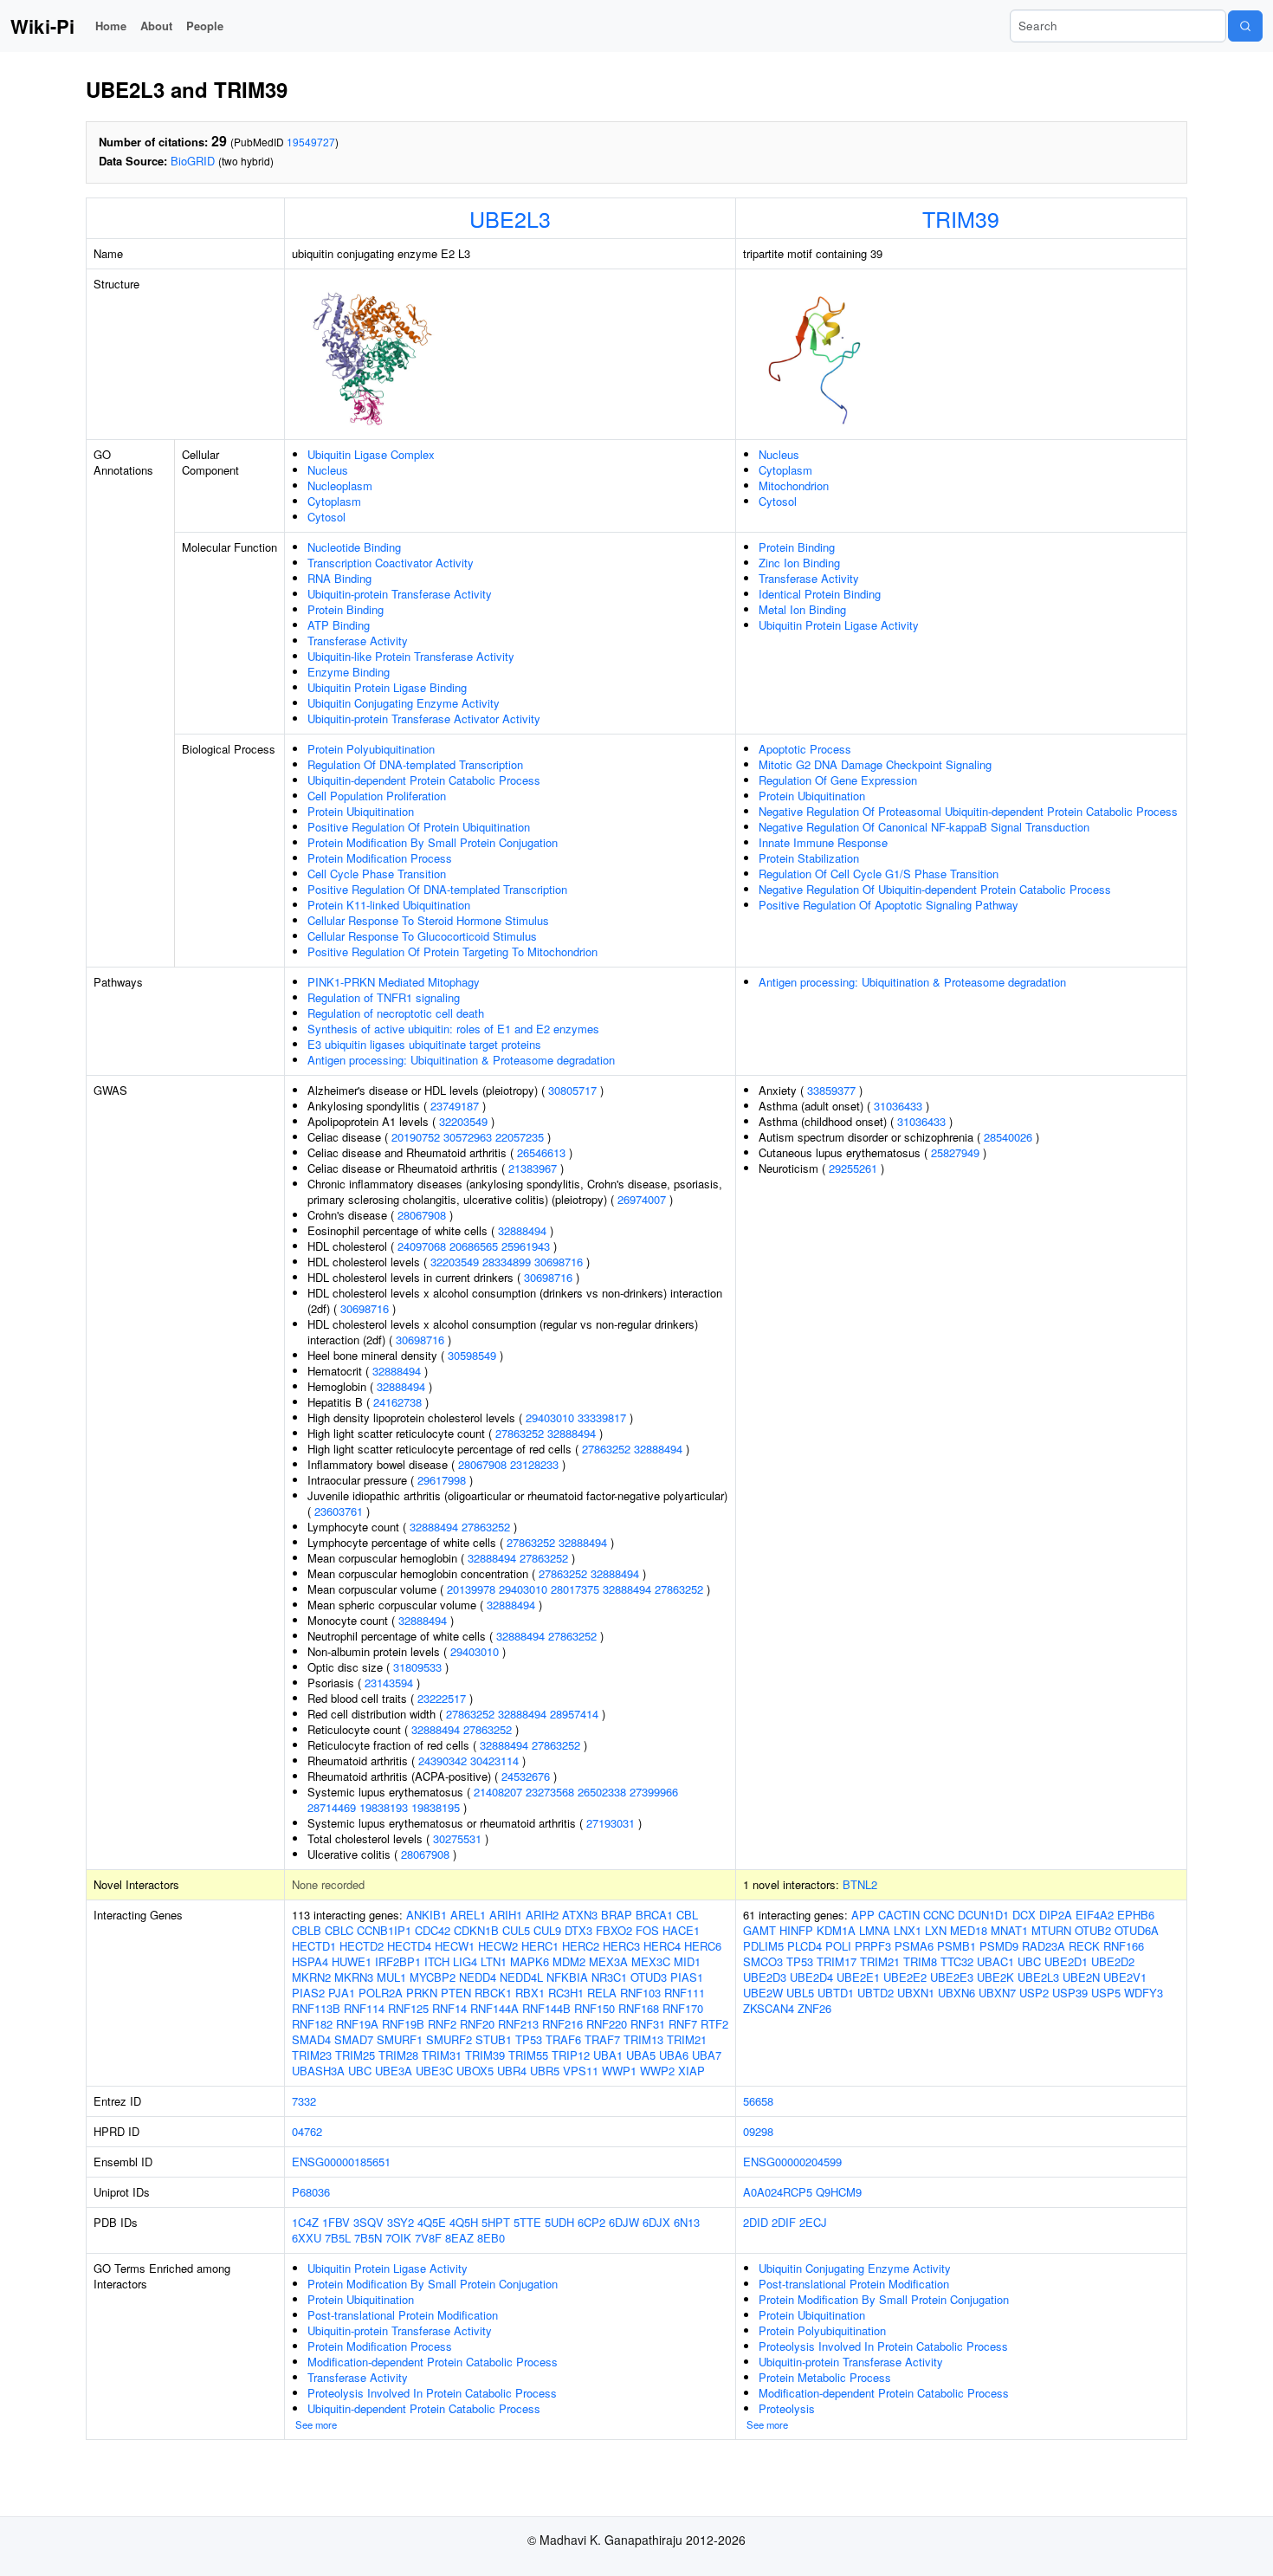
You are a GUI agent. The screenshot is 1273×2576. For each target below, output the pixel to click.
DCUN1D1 (983, 1915)
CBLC (339, 1930)
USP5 (1106, 1993)
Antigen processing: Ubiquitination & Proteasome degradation (461, 1060)
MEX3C (651, 1961)
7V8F (428, 2238)
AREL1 (468, 1915)
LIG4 (465, 1961)
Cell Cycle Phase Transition (377, 874)
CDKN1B (476, 1930)
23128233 (534, 1464)
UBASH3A (318, 2071)
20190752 (416, 1137)
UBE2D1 (1066, 1961)
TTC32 (957, 1961)
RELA (602, 1993)
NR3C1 (609, 1977)
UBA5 (641, 2055)
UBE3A (394, 2071)
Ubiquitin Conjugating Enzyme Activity (404, 703)
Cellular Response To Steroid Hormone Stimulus (428, 920)
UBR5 (545, 2071)
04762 (307, 2131)
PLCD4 (805, 1946)
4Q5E (432, 2222)
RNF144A (494, 2008)
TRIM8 (920, 1961)
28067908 (422, 1215)
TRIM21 (687, 2039)
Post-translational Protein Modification (403, 2315)
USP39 (1070, 1993)
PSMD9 (999, 1946)
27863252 (520, 1433)
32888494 (522, 1230)
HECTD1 (314, 1946)
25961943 (526, 1246)
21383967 (533, 1168)
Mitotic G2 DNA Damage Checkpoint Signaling (875, 764)
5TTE (527, 2222)
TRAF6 (563, 2039)
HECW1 (455, 1946)
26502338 (602, 1792)
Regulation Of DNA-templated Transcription (415, 764)
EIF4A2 (1095, 1915)
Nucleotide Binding (354, 547)
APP (863, 1915)
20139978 (471, 1589)
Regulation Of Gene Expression (838, 780)
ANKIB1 (426, 1915)
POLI (838, 1946)
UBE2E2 (905, 1977)
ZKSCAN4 (769, 2008)
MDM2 (569, 1961)
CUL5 (516, 1930)
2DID (756, 2222)
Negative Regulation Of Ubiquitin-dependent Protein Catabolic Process (935, 889)
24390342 (443, 1760)
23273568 (550, 1792)
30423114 (494, 1760)
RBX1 (530, 1993)
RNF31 (648, 2024)
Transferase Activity (358, 641)
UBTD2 (876, 1993)
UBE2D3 (765, 1977)
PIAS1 (687, 1977)
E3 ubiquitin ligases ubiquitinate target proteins (424, 1044)
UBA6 (674, 2055)
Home (111, 26)
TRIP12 (571, 2055)
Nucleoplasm (340, 485)
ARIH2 (542, 1915)
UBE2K (995, 1977)
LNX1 (908, 1930)
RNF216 (562, 2024)
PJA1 (342, 1993)
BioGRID (193, 161)
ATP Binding (339, 625)
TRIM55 (528, 2055)
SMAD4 (311, 2039)
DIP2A (1056, 1915)
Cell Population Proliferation (377, 796)
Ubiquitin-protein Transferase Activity (400, 594)
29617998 (442, 1480)
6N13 (687, 2222)
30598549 (472, 1355)
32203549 (463, 1121)
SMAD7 (354, 2039)
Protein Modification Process (380, 858)
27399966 (654, 1792)
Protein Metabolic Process (825, 2377)
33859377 (831, 1090)
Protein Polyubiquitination (371, 749)
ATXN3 (580, 1915)
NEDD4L (521, 1977)
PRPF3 (873, 1946)
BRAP (617, 1915)
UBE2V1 (1125, 1977)
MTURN (1051, 1930)
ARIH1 (506, 1915)
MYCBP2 (433, 1977)
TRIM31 (442, 2055)
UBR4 (512, 2071)
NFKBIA (567, 1977)
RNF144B (546, 2008)
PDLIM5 (763, 1946)
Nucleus (328, 470)
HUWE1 (352, 1961)
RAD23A (1044, 1946)
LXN (936, 1930)
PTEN (456, 1993)
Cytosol (326, 517)
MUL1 (391, 1977)
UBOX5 (475, 2071)
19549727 (311, 142)
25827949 (955, 1152)
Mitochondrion (794, 485)
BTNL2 (860, 1884)
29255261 (853, 1168)
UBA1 (608, 2055)
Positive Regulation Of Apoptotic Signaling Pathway (889, 905)
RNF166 (1124, 1946)
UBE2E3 (952, 1977)
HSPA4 (310, 1961)
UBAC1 (995, 1961)
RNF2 (442, 2024)
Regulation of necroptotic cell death (396, 1013)
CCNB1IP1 (384, 1930)
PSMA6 (914, 1946)
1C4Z (305, 2222)
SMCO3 (763, 1961)
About (156, 26)
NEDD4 (478, 1977)
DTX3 (578, 1930)
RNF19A (357, 2024)
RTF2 (714, 2024)
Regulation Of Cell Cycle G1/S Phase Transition (879, 874)
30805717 (572, 1090)
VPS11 (581, 2071)
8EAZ (459, 2238)
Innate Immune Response (823, 842)
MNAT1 (1009, 1930)
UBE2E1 (858, 1977)
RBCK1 (493, 1993)
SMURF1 (400, 2039)
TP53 (529, 2039)
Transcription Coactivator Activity (391, 563)
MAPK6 (530, 1961)
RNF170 (683, 2008)
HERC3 (621, 1946)
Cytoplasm (334, 501)
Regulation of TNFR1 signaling (384, 997)
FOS (647, 1930)
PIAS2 (308, 1993)
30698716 (559, 1262)
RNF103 (640, 1993)
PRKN (422, 1993)
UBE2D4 (811, 1977)
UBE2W (763, 1993)
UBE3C (434, 2071)
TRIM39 (961, 218)
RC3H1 (566, 1993)
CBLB (307, 1930)
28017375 (575, 1589)
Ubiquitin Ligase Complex (371, 454)
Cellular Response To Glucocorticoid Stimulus (422, 936)
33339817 (602, 1417)
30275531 (457, 1838)
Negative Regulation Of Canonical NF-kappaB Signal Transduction (924, 827)
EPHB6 (1136, 1915)
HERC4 (662, 1946)
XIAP (691, 2071)
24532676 (526, 1776)
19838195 (436, 1807)
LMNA (875, 1930)
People (205, 26)
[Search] (1245, 26)
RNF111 (685, 1993)
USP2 (1034, 1993)
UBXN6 (956, 1993)
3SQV (368, 2222)
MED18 (969, 1930)
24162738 (397, 1402)
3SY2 (401, 2222)
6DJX (656, 2222)
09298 (758, 2131)
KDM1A (836, 1930)
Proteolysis (787, 2408)
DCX (1024, 1915)
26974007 (642, 1199)
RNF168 (639, 2008)
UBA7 (707, 2055)
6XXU (307, 2238)
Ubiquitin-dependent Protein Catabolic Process (424, 780)
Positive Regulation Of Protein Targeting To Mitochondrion (452, 951)
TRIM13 (643, 2039)
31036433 (898, 1106)
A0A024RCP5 (778, 2192)
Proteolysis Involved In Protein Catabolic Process (432, 2393)
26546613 (541, 1152)
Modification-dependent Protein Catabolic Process (433, 2362)
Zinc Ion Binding (799, 563)
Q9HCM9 (839, 2192)
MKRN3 (354, 1977)
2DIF (784, 2222)
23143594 (389, 1683)
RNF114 (364, 2008)
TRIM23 (312, 2055)
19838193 (384, 1807)
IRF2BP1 (398, 1961)
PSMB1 (956, 1946)
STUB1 (494, 2039)
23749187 (455, 1106)
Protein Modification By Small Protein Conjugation (433, 842)
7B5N (368, 2238)
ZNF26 (814, 2008)
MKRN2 (311, 1977)
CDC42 (433, 1930)
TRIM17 (837, 1961)
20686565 (474, 1246)
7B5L (338, 2238)
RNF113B (316, 2008)
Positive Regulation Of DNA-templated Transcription (437, 889)
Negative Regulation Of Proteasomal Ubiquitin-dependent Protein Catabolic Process (968, 811)
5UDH (559, 2222)
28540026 (1008, 1137)
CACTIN (899, 1915)
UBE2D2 (1113, 1961)
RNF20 (477, 2024)
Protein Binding (346, 609)
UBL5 (800, 1993)
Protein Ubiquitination (361, 811)
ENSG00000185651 (341, 2162)
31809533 (417, 1667)
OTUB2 (1093, 1930)
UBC (360, 2071)
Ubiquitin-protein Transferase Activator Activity (424, 718)
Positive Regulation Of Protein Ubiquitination (419, 827)
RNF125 (408, 2008)
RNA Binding (339, 578)
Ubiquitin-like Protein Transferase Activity (411, 656)
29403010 (550, 1417)
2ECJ (813, 2222)
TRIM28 (398, 2055)
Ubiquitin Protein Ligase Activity (839, 625)
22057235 (520, 1137)
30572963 (468, 1137)
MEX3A (608, 1961)
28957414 (574, 1714)
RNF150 (594, 2008)
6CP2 (591, 2222)
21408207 (498, 1792)
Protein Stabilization (809, 858)
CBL (687, 1915)
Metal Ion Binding (802, 609)
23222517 (442, 1698)
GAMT (759, 1930)
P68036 (311, 2192)
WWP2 (657, 2071)
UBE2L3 (510, 218)
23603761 (339, 1511)
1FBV (336, 2222)
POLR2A (381, 1993)
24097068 (422, 1246)
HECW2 (498, 1946)
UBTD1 (836, 1993)
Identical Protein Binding (820, 594)
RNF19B (403, 2024)
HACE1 (681, 1930)
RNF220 (607, 2024)
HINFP (796, 1930)
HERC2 (581, 1946)
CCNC (939, 1915)
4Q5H (464, 2222)
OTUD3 (649, 1977)
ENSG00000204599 (792, 2162)
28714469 (332, 1807)
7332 (304, 2101)
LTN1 (494, 1961)
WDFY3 (1144, 1993)
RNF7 (683, 2024)
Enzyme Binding (349, 672)
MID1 (687, 1961)
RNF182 (312, 2024)
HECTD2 (362, 1946)
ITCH (437, 1961)
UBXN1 (916, 1993)
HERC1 (540, 1946)
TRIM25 (355, 2055)
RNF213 (518, 2024)
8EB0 (491, 2238)
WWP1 (619, 2071)
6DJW (624, 2222)
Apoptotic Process (805, 749)
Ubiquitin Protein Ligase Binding (387, 687)
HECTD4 (409, 1946)
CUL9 (547, 1930)
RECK (1084, 1946)
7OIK (398, 2238)
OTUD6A (1137, 1930)
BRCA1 (654, 1915)
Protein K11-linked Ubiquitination (389, 905)
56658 (758, 2101)
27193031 (611, 1823)
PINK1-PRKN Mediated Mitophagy (394, 982)
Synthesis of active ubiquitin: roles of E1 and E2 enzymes (453, 1029)
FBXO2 (614, 1930)
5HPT (496, 2222)
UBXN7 (997, 1993)
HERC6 (703, 1946)
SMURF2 (449, 2039)
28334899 (507, 1262)
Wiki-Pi (42, 26)
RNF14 (449, 2008)
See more (316, 2424)
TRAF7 (602, 2039)
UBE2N (1081, 1977)
